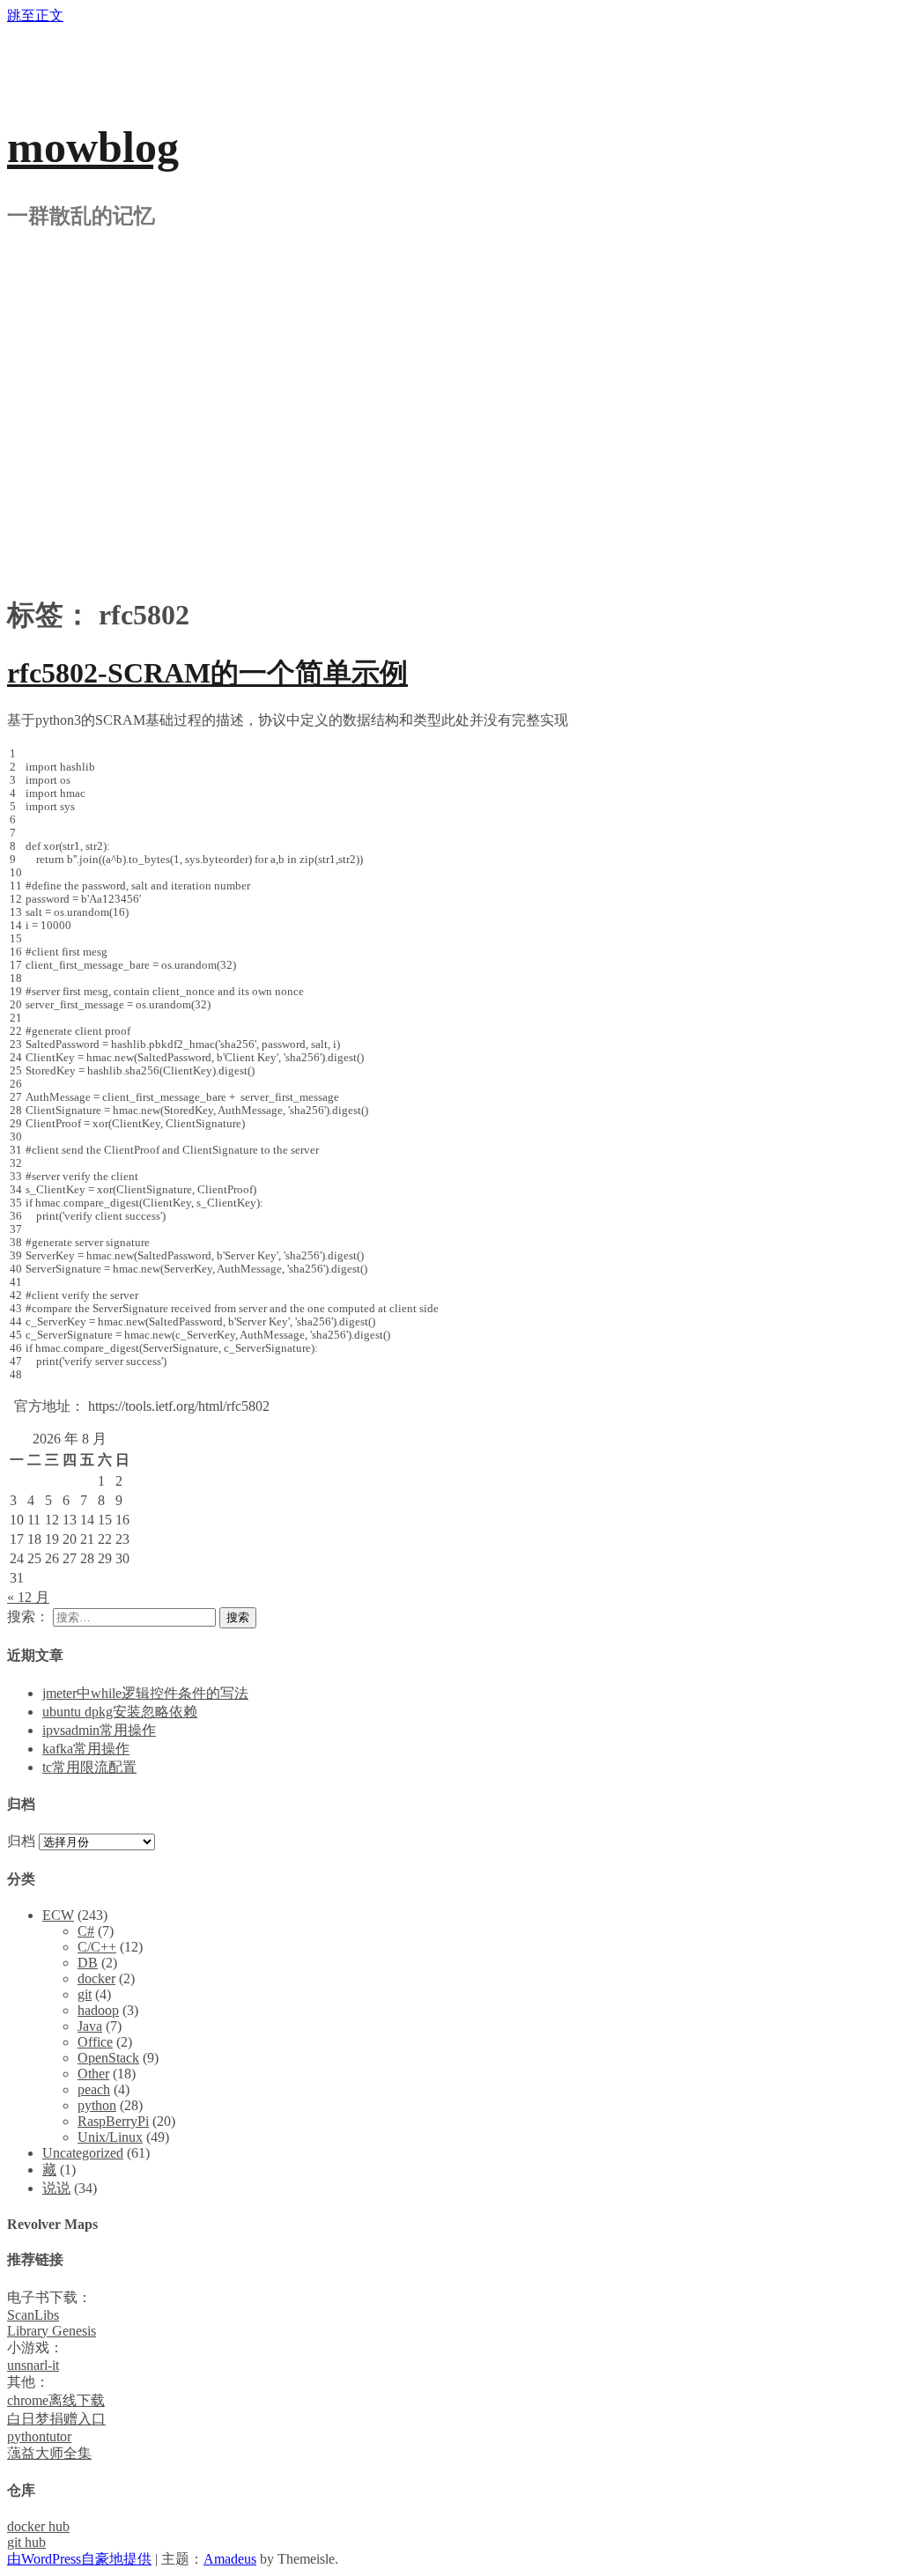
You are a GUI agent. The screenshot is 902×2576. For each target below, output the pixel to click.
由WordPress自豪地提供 (79, 2559)
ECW (58, 1915)
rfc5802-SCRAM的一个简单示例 (207, 673)
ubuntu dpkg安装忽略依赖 (120, 1712)
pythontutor (39, 2436)
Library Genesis (52, 2331)
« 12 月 (28, 1597)
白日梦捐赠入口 (56, 2419)
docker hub (38, 2526)
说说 (56, 2188)
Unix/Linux (110, 2137)
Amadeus (230, 2559)
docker (96, 1978)
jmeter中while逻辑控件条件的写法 (145, 1693)
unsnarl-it (33, 2365)
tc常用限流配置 (89, 1767)
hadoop (98, 2010)
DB (88, 1963)
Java (90, 2026)
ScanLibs (33, 2315)
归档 (21, 1841)
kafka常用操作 (86, 1749)
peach (94, 2089)
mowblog (93, 147)
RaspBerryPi (113, 2121)
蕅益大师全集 (49, 2453)
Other (93, 2074)
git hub (26, 2542)
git (85, 1994)
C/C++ (97, 1947)
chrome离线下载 (56, 2400)
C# (86, 1931)
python (97, 2105)
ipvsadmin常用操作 (99, 1730)
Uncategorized (83, 2153)
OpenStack (108, 2058)
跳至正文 (35, 15)
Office (95, 2042)
